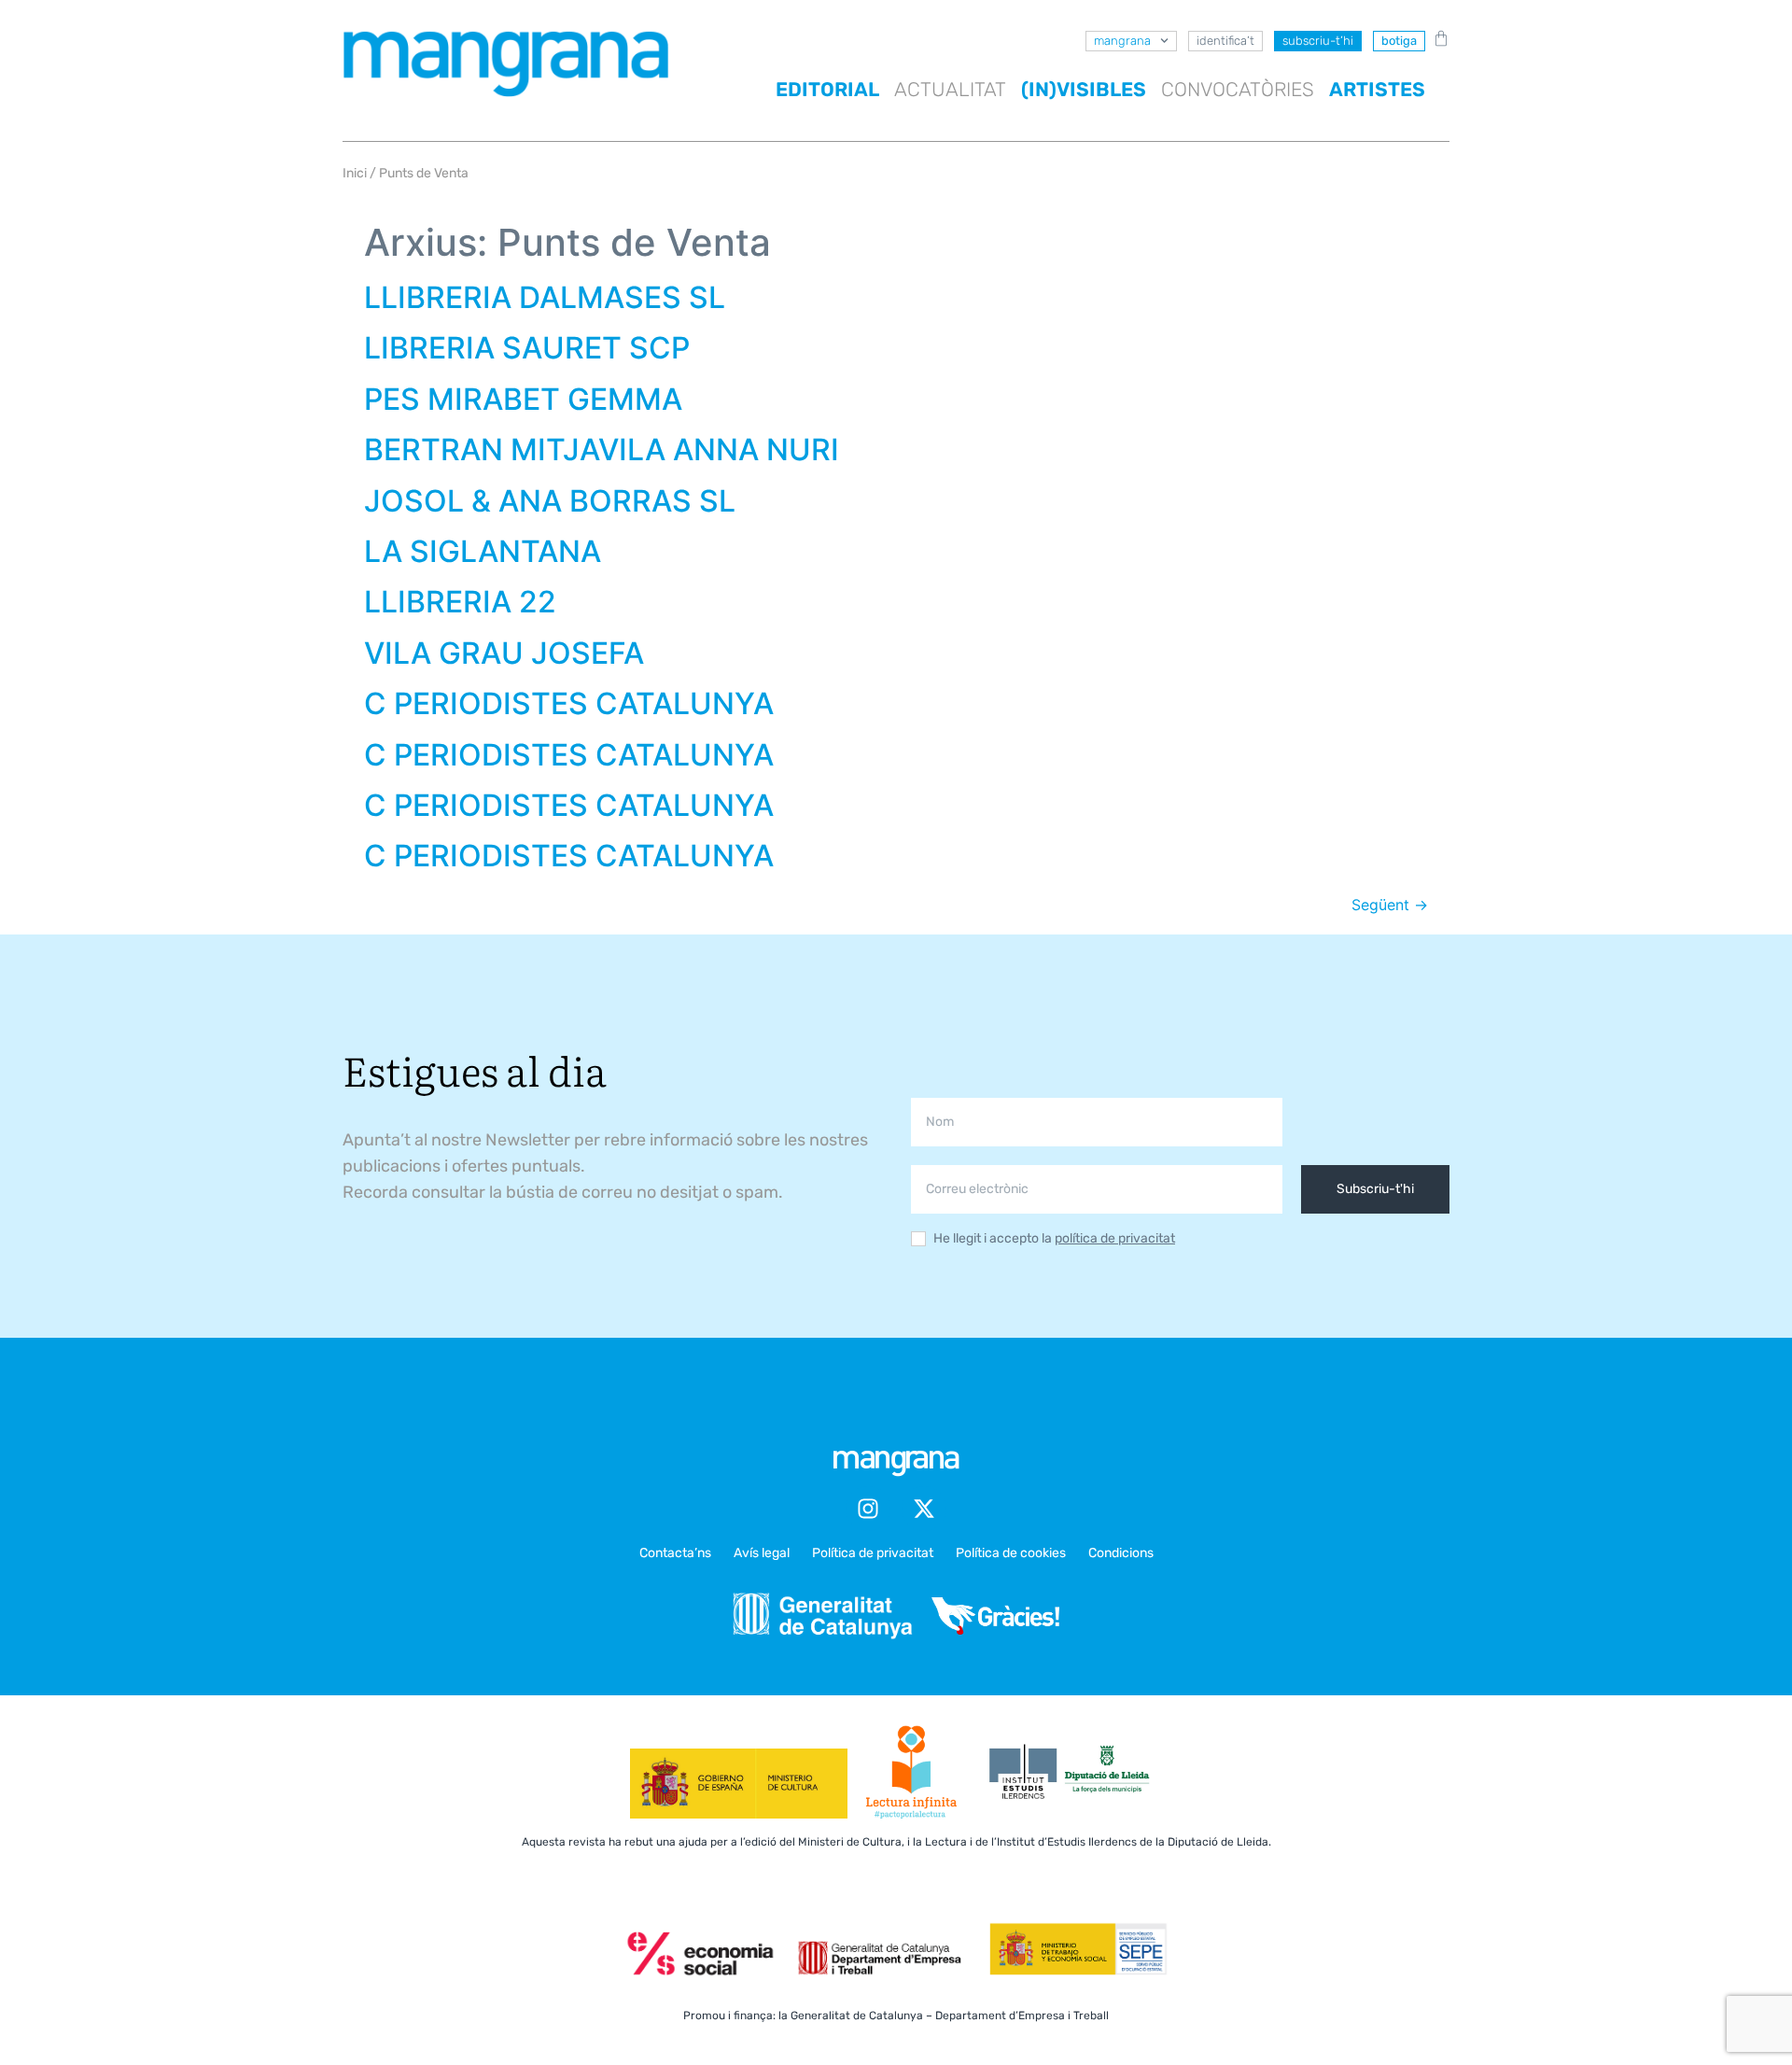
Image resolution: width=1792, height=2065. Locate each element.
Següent (1390, 905)
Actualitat (950, 89)
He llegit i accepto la (1054, 1239)
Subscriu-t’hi (1318, 41)
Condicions (1121, 1553)
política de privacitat (1115, 1238)
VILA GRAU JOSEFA (504, 653)
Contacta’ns (675, 1553)
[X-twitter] (924, 1509)
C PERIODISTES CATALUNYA (569, 703)
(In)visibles (1084, 89)
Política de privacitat (873, 1553)
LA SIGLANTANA (483, 551)
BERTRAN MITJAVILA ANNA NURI (602, 450)
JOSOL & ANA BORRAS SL (550, 501)
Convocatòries (1238, 89)
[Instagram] (868, 1509)
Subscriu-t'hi (1375, 1189)
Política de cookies (1011, 1553)
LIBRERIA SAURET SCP (527, 348)
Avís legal (762, 1553)
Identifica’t (1225, 41)
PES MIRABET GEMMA (523, 399)
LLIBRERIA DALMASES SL (545, 297)
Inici (355, 173)
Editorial (827, 89)
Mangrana (1122, 41)
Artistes (1377, 89)
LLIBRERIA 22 (460, 602)
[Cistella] (1437, 38)
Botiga (1399, 41)
